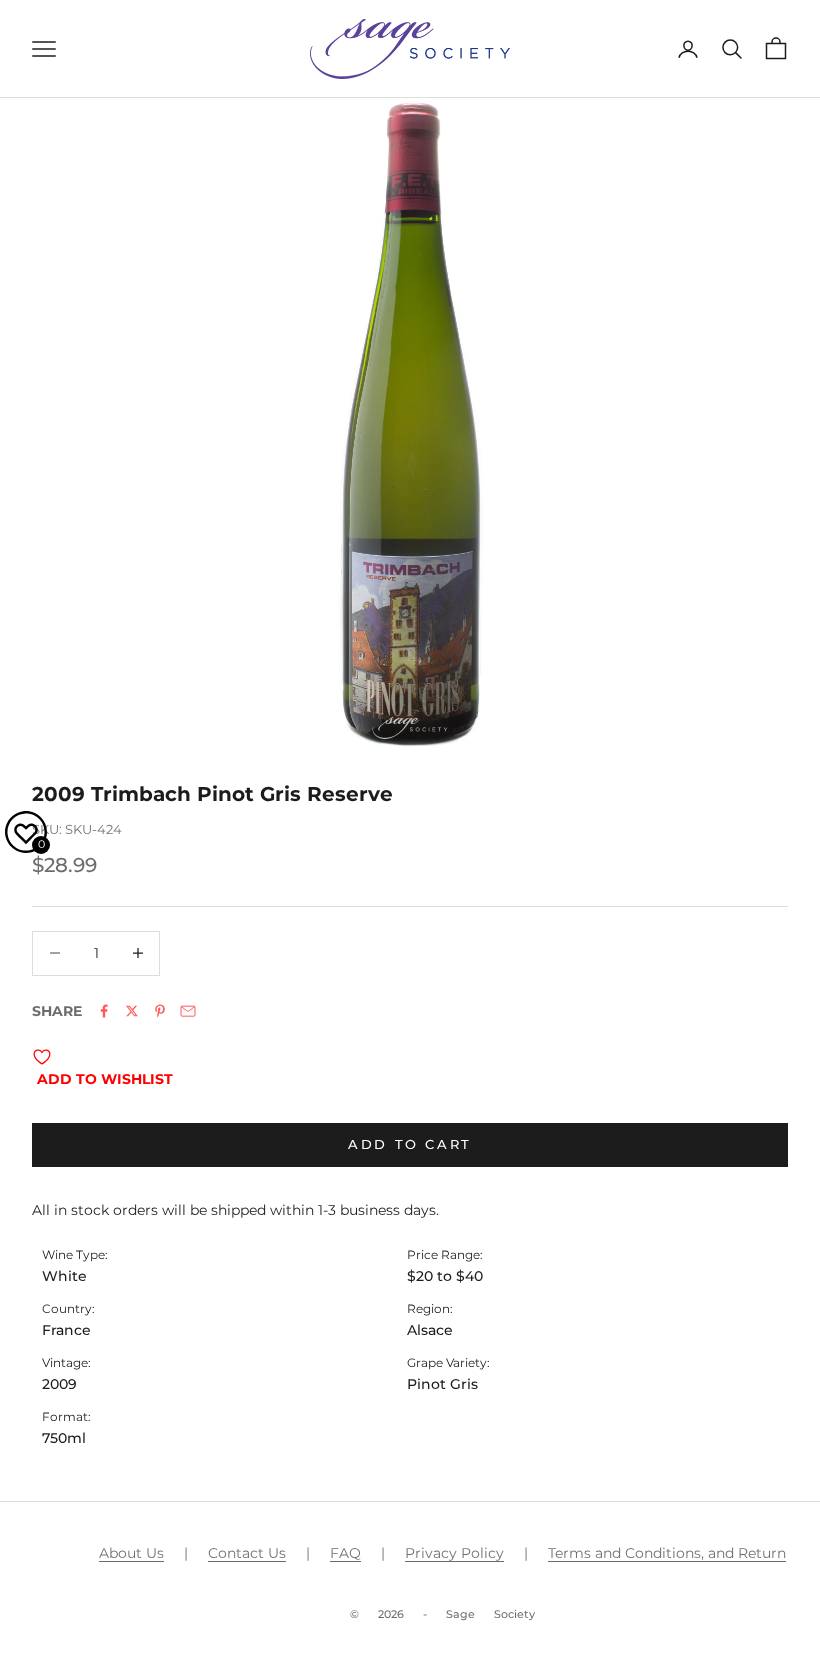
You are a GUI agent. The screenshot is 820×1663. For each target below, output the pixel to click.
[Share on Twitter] (132, 1011)
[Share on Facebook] (104, 1011)
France (66, 1330)
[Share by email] (188, 1011)
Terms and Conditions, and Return (667, 1553)
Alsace (430, 1330)
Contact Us (247, 1553)
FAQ (345, 1553)
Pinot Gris (442, 1384)
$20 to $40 (445, 1276)
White (64, 1276)
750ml (64, 1438)
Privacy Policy (454, 1553)
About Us (131, 1553)
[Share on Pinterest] (160, 1011)
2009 (59, 1384)
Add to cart (410, 1144)
